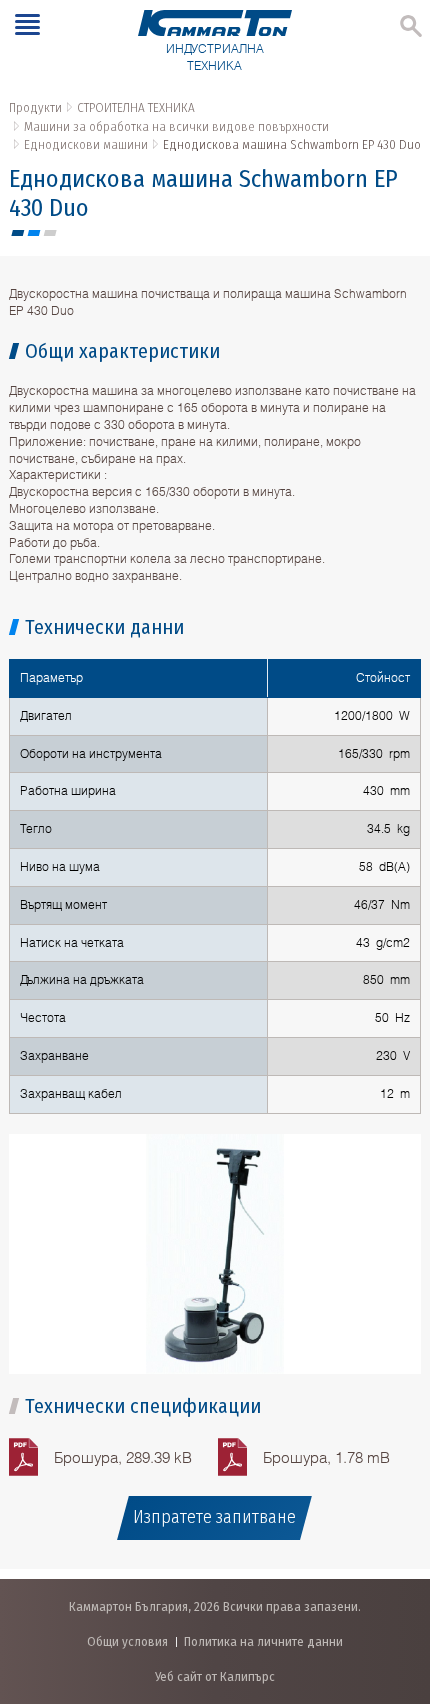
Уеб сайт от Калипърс (215, 1676)
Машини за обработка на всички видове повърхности (176, 126)
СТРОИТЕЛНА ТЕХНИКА (136, 107)
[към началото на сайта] (394, 1583)
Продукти (35, 107)
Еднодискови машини (86, 144)
